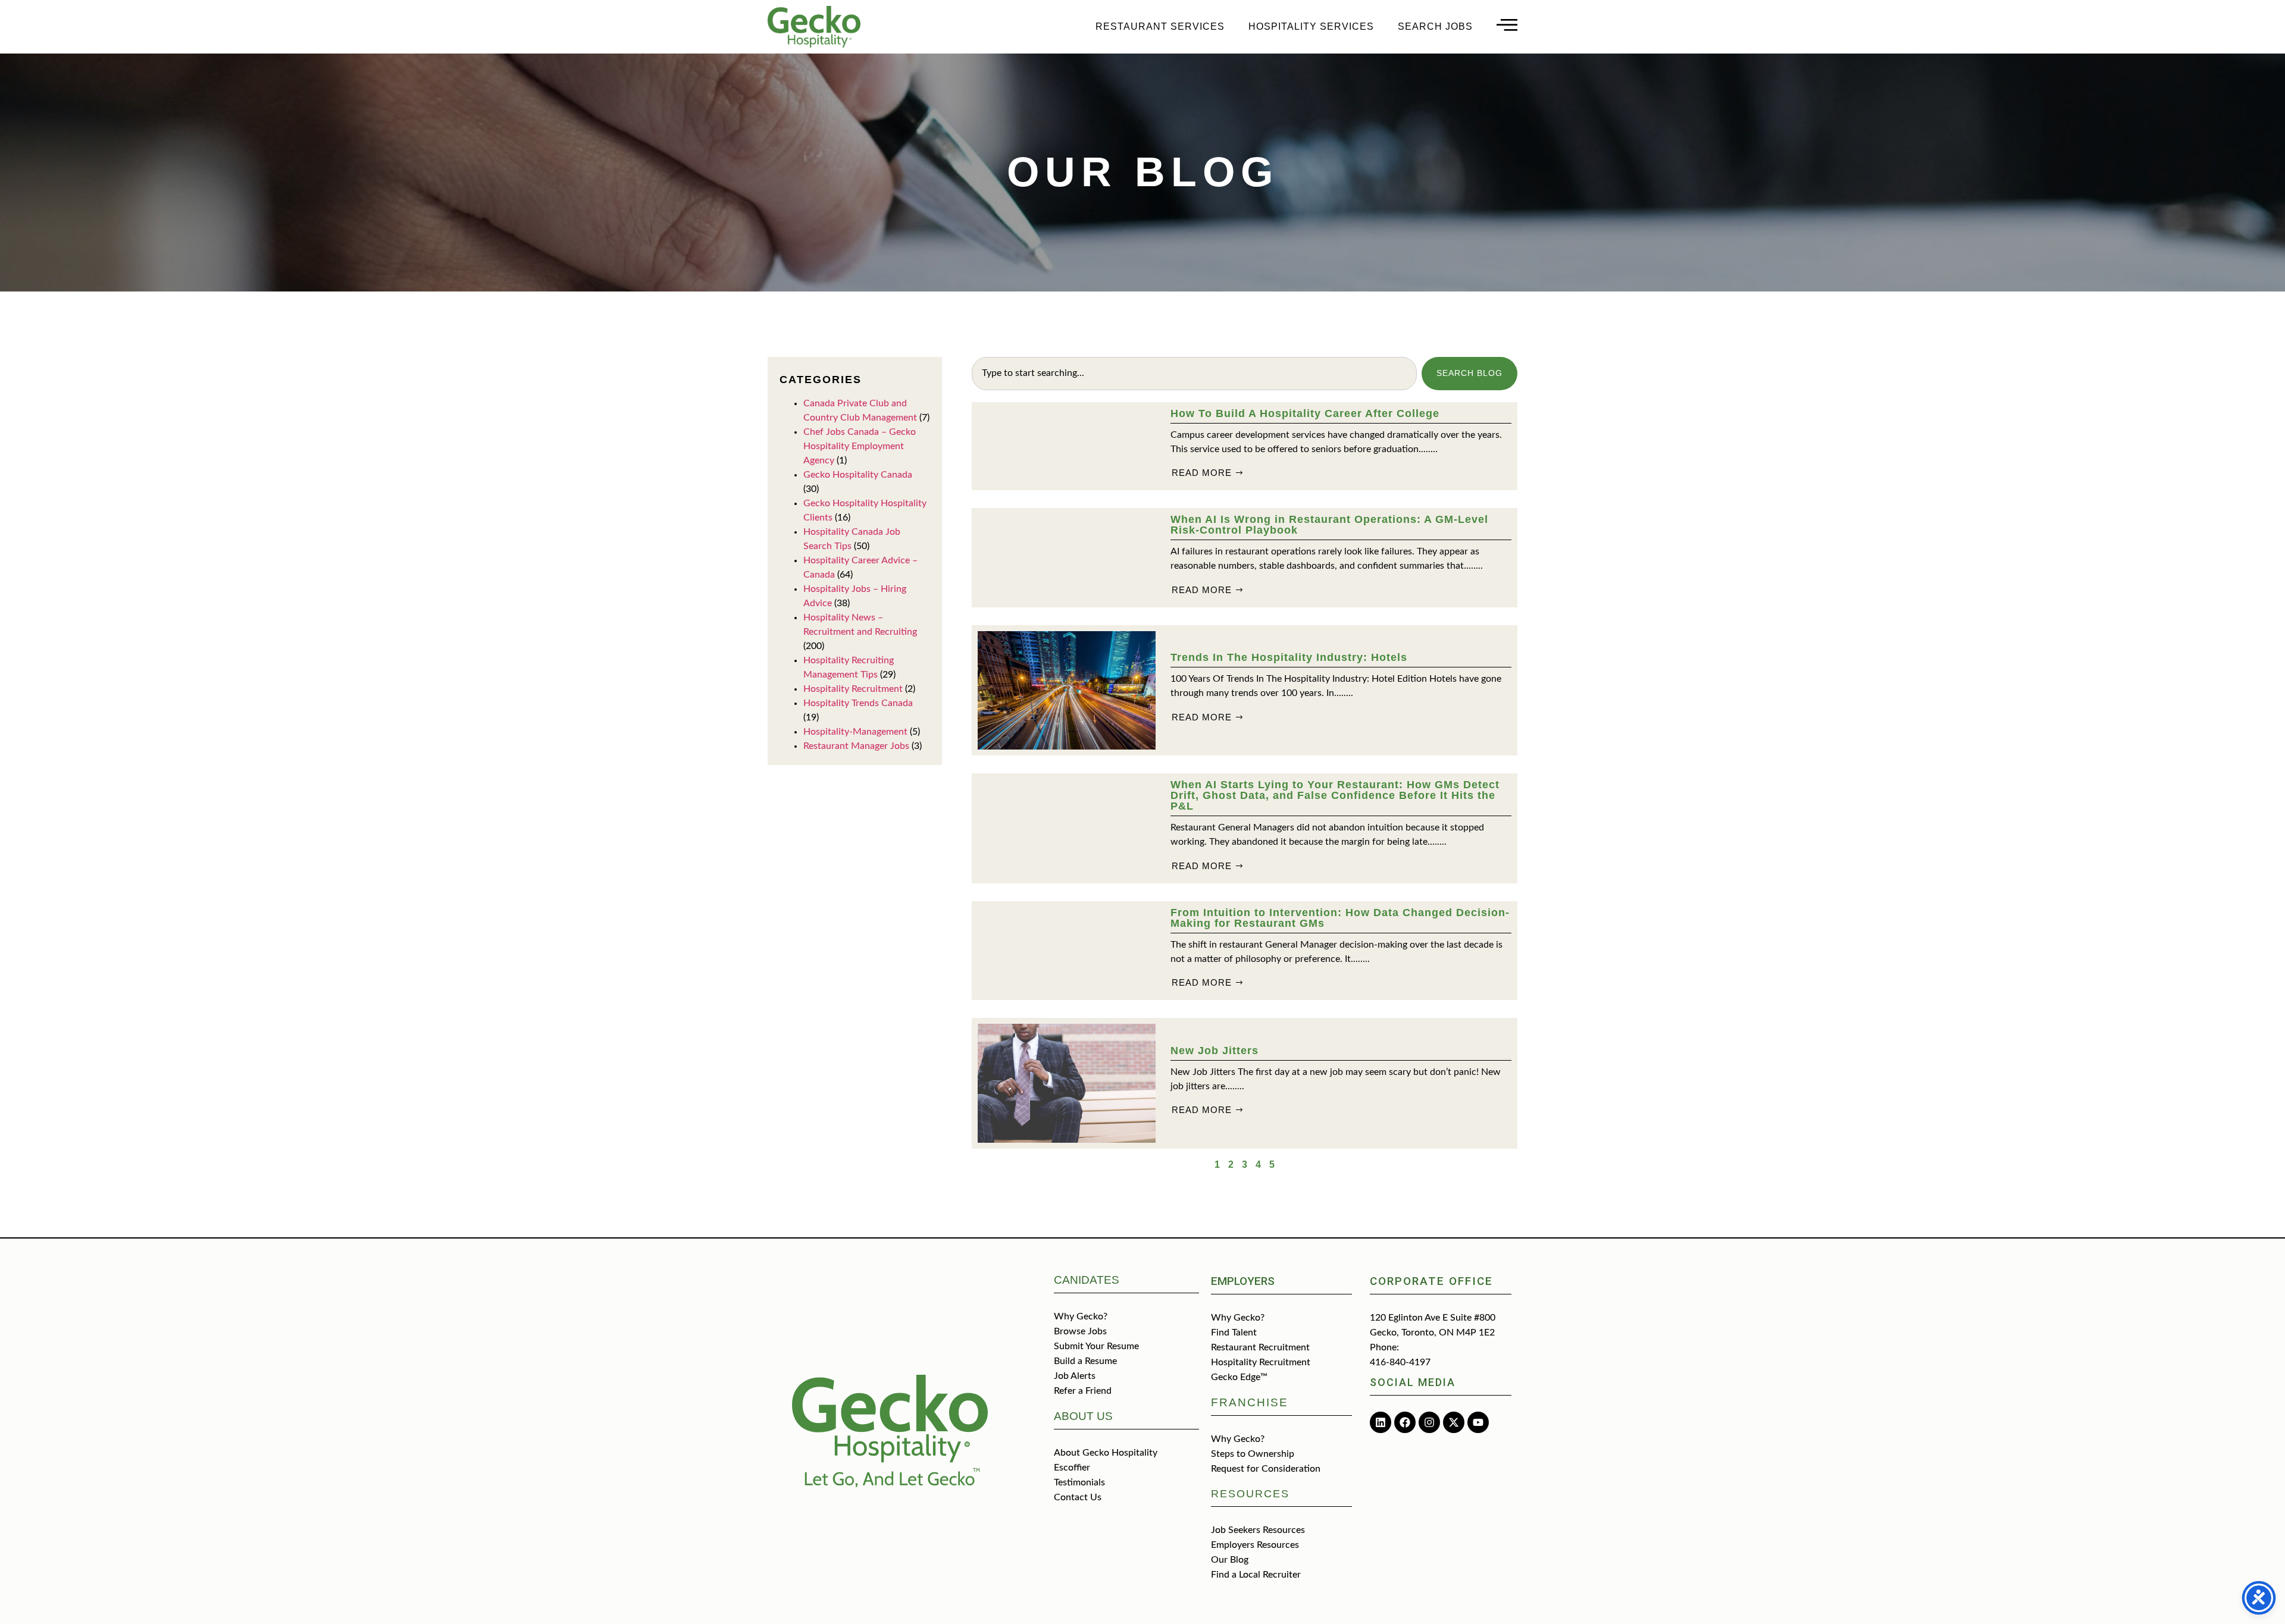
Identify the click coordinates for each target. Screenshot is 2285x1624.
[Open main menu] (1507, 25)
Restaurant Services (1160, 26)
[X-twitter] (1454, 1422)
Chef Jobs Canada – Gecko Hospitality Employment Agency (860, 446)
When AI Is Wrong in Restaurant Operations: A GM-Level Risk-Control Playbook (1329, 525)
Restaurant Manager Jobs (856, 746)
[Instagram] (1429, 1422)
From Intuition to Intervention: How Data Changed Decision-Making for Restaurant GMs (1340, 918)
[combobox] (1194, 374)
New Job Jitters (1215, 1051)
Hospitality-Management (855, 732)
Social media (1413, 1382)
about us (1083, 1416)
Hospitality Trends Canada (858, 703)
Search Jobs (1435, 26)
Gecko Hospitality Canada (858, 475)
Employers (1243, 1281)
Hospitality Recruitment (853, 689)
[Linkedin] (1381, 1422)
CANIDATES (1087, 1280)
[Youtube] (1478, 1422)
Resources (1250, 1494)
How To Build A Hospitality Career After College (1305, 413)
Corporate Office (1431, 1281)
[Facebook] (1405, 1422)
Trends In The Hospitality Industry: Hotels (1289, 657)
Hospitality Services (1311, 26)
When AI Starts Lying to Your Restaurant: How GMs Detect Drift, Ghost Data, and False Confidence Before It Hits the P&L (1335, 795)
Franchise (1250, 1402)
